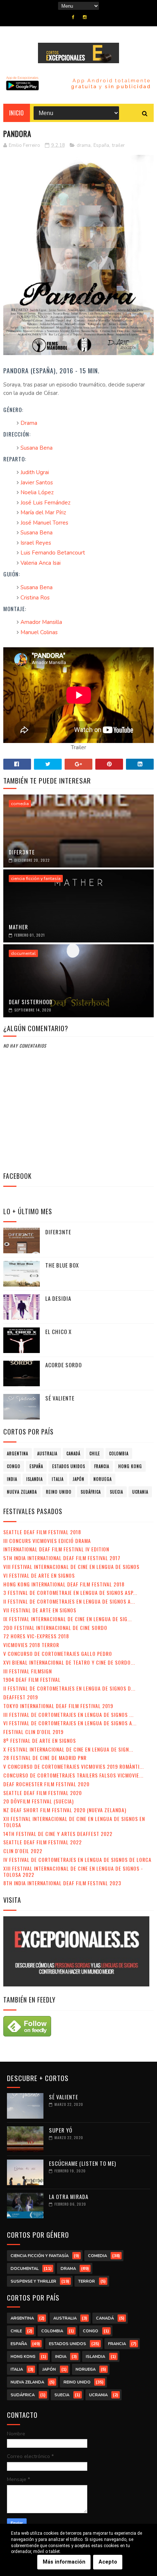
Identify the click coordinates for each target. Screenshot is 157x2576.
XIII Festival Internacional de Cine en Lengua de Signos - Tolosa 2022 (73, 1871)
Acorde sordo (64, 1365)
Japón (78, 1479)
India (12, 1479)
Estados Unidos (69, 1466)
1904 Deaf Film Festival (32, 1679)
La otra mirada (69, 2196)
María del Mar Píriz (43, 512)
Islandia (35, 1479)
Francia (102, 1466)
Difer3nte (22, 852)
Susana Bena (37, 448)
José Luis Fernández (45, 503)
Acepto (108, 2562)
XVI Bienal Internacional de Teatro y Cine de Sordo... (69, 1662)
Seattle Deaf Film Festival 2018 (42, 1532)
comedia (20, 804)
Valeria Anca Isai (41, 563)
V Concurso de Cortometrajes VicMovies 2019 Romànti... (74, 1766)
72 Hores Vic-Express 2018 (36, 1636)
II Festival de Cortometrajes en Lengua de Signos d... (69, 1688)
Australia (47, 1453)
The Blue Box (62, 1265)
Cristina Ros (35, 598)
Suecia (116, 1492)
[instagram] (85, 17)
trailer (118, 145)
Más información (64, 2562)
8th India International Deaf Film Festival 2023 (62, 1883)
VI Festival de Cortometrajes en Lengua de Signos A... (70, 1723)
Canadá (73, 1453)
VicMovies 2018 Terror (31, 1645)
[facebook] (73, 17)
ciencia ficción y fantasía (36, 879)
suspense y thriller (33, 2281)
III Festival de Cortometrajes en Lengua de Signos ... (68, 1714)
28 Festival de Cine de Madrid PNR (45, 1758)
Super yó (61, 2130)
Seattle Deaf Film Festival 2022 (43, 1842)
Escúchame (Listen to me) (83, 2163)
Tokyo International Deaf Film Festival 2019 (58, 1706)
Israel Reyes (36, 543)
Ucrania (140, 1492)
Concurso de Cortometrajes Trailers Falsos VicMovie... (73, 1775)
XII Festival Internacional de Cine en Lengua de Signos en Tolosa (74, 1822)
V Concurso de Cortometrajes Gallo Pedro (58, 1653)
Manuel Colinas (39, 632)
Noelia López (37, 492)
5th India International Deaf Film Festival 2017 (62, 1558)
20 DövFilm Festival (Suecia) (39, 1801)
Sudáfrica (91, 1492)
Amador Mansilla (41, 622)
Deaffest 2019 (21, 1697)
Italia (58, 1479)
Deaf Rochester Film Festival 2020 (46, 1784)
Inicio (17, 113)
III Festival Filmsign (28, 1671)
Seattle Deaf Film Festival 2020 (43, 1793)
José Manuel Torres (44, 523)
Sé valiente (60, 1398)
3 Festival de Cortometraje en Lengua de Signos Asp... (70, 1592)
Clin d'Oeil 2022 (23, 1851)
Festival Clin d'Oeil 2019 (33, 1732)
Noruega (103, 1479)
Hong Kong (130, 1466)
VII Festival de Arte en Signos (40, 1610)
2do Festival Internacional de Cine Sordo (55, 1628)
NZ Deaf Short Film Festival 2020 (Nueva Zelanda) (65, 1810)
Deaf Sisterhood (31, 1002)
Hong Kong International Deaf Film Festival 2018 (64, 1584)
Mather (18, 927)
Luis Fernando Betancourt (53, 553)
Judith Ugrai (35, 472)
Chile (95, 1453)
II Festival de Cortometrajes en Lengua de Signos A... (69, 1601)
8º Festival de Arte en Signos (40, 1740)
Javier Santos (37, 483)
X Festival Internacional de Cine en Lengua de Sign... (68, 1749)
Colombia (119, 1453)
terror (87, 2281)
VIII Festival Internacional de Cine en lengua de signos (71, 1567)
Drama (29, 423)
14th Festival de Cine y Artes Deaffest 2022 (58, 1834)
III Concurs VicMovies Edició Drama (47, 1541)
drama (84, 145)
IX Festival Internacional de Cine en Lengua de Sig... (68, 1619)
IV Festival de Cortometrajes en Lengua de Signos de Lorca (77, 1859)
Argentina (18, 1453)
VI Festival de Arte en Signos (39, 1575)
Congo (14, 1466)
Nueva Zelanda (22, 1492)
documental (23, 953)
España (101, 145)
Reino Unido (59, 1492)
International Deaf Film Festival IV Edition (56, 1549)
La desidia (58, 1298)
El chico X (58, 1331)
